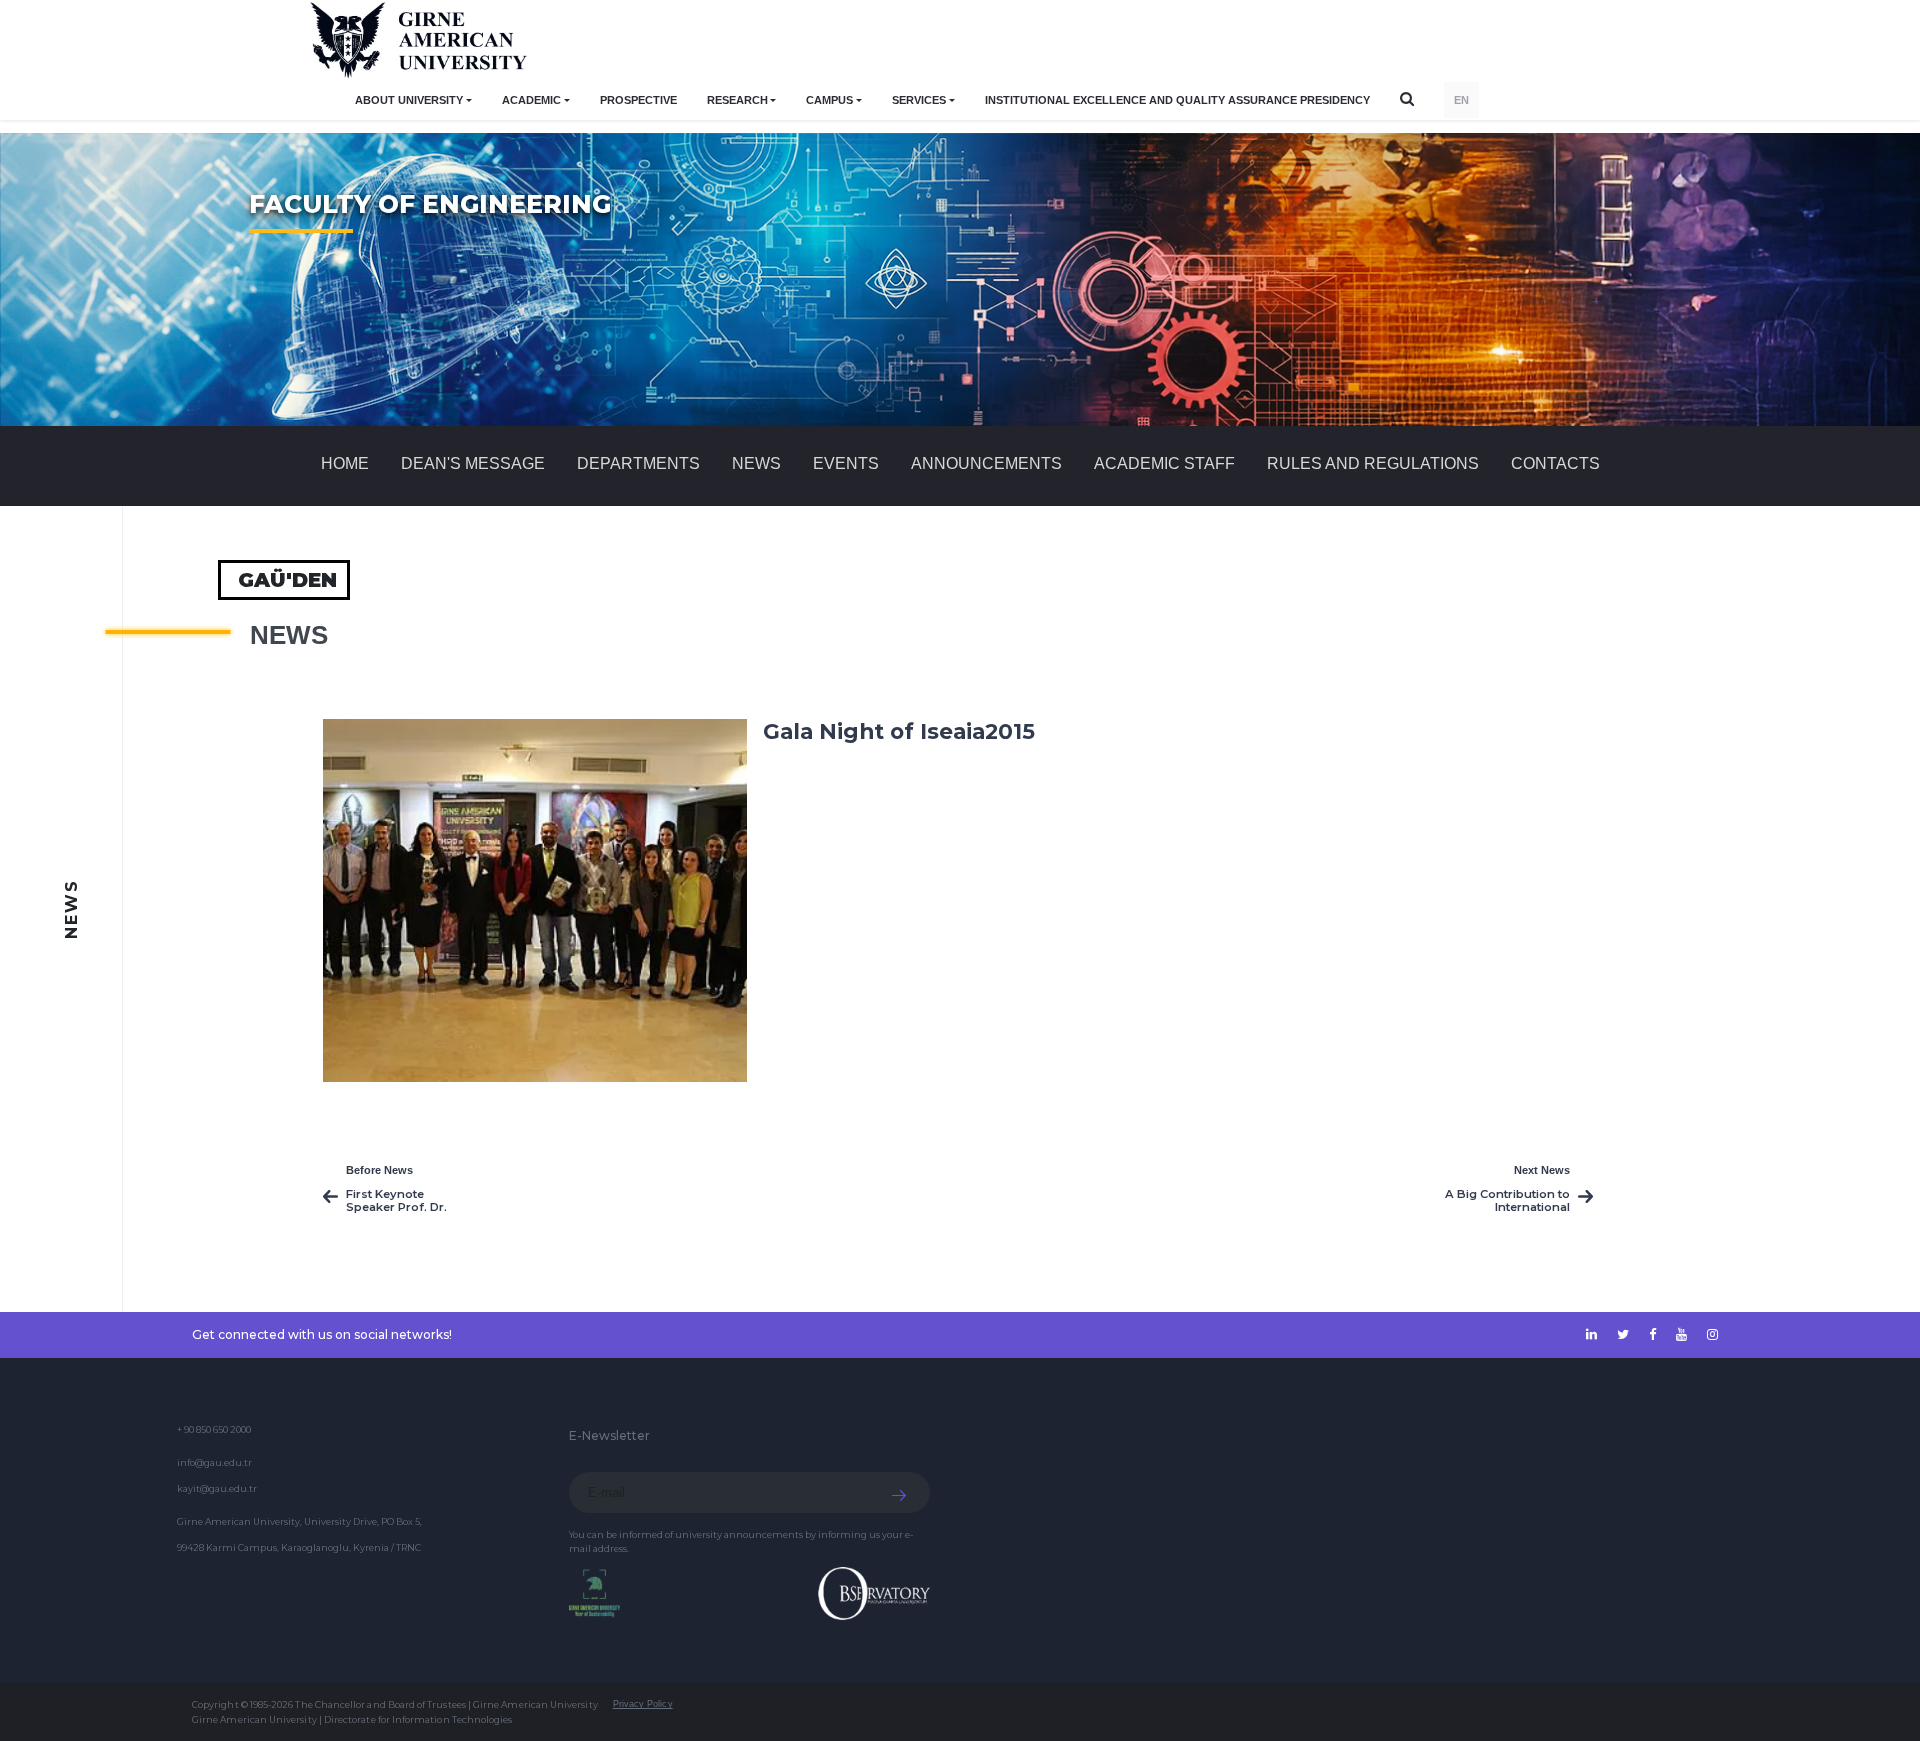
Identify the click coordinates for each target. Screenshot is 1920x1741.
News (756, 463)
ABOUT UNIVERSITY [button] (409, 100)
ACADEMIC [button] (531, 100)
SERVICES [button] (919, 100)
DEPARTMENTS (638, 463)
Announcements (986, 463)
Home (345, 463)
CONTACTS (1555, 463)
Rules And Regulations (1373, 463)
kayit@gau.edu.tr (217, 1488)
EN (1461, 100)
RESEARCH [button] (737, 100)
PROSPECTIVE (638, 100)
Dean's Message (473, 463)
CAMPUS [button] (829, 100)
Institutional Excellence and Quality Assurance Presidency (1177, 100)
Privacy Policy (643, 1704)
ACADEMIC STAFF (1164, 463)
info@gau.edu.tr (214, 1462)
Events (846, 463)
